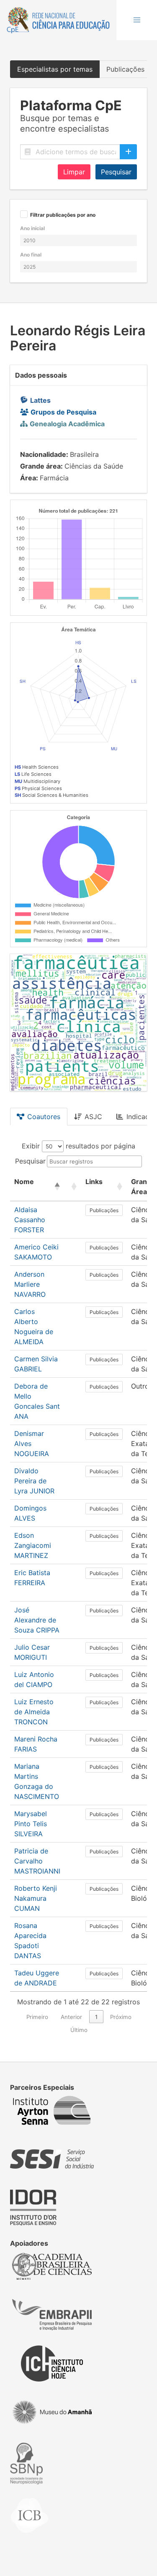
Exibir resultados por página (78, 1146)
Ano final (31, 255)
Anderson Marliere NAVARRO (30, 1284)
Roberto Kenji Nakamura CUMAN (36, 1898)
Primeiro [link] (37, 2017)
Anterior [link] (71, 2017)
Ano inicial (32, 228)
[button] (137, 20)
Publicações (104, 1210)
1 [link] (96, 2017)
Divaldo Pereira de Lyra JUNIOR (34, 1481)
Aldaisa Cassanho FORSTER (30, 1220)
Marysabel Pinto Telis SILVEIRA (31, 1824)
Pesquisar (116, 172)
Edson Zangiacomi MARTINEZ (33, 1545)
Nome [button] (24, 1182)
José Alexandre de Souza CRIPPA (37, 1620)
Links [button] (94, 1182)
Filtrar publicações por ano (63, 215)
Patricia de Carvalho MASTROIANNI (37, 1861)
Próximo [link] (121, 2017)
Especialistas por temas (55, 69)
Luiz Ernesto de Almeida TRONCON (34, 1712)
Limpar (74, 172)
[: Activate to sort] (73, 1187)
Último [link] (79, 2030)
